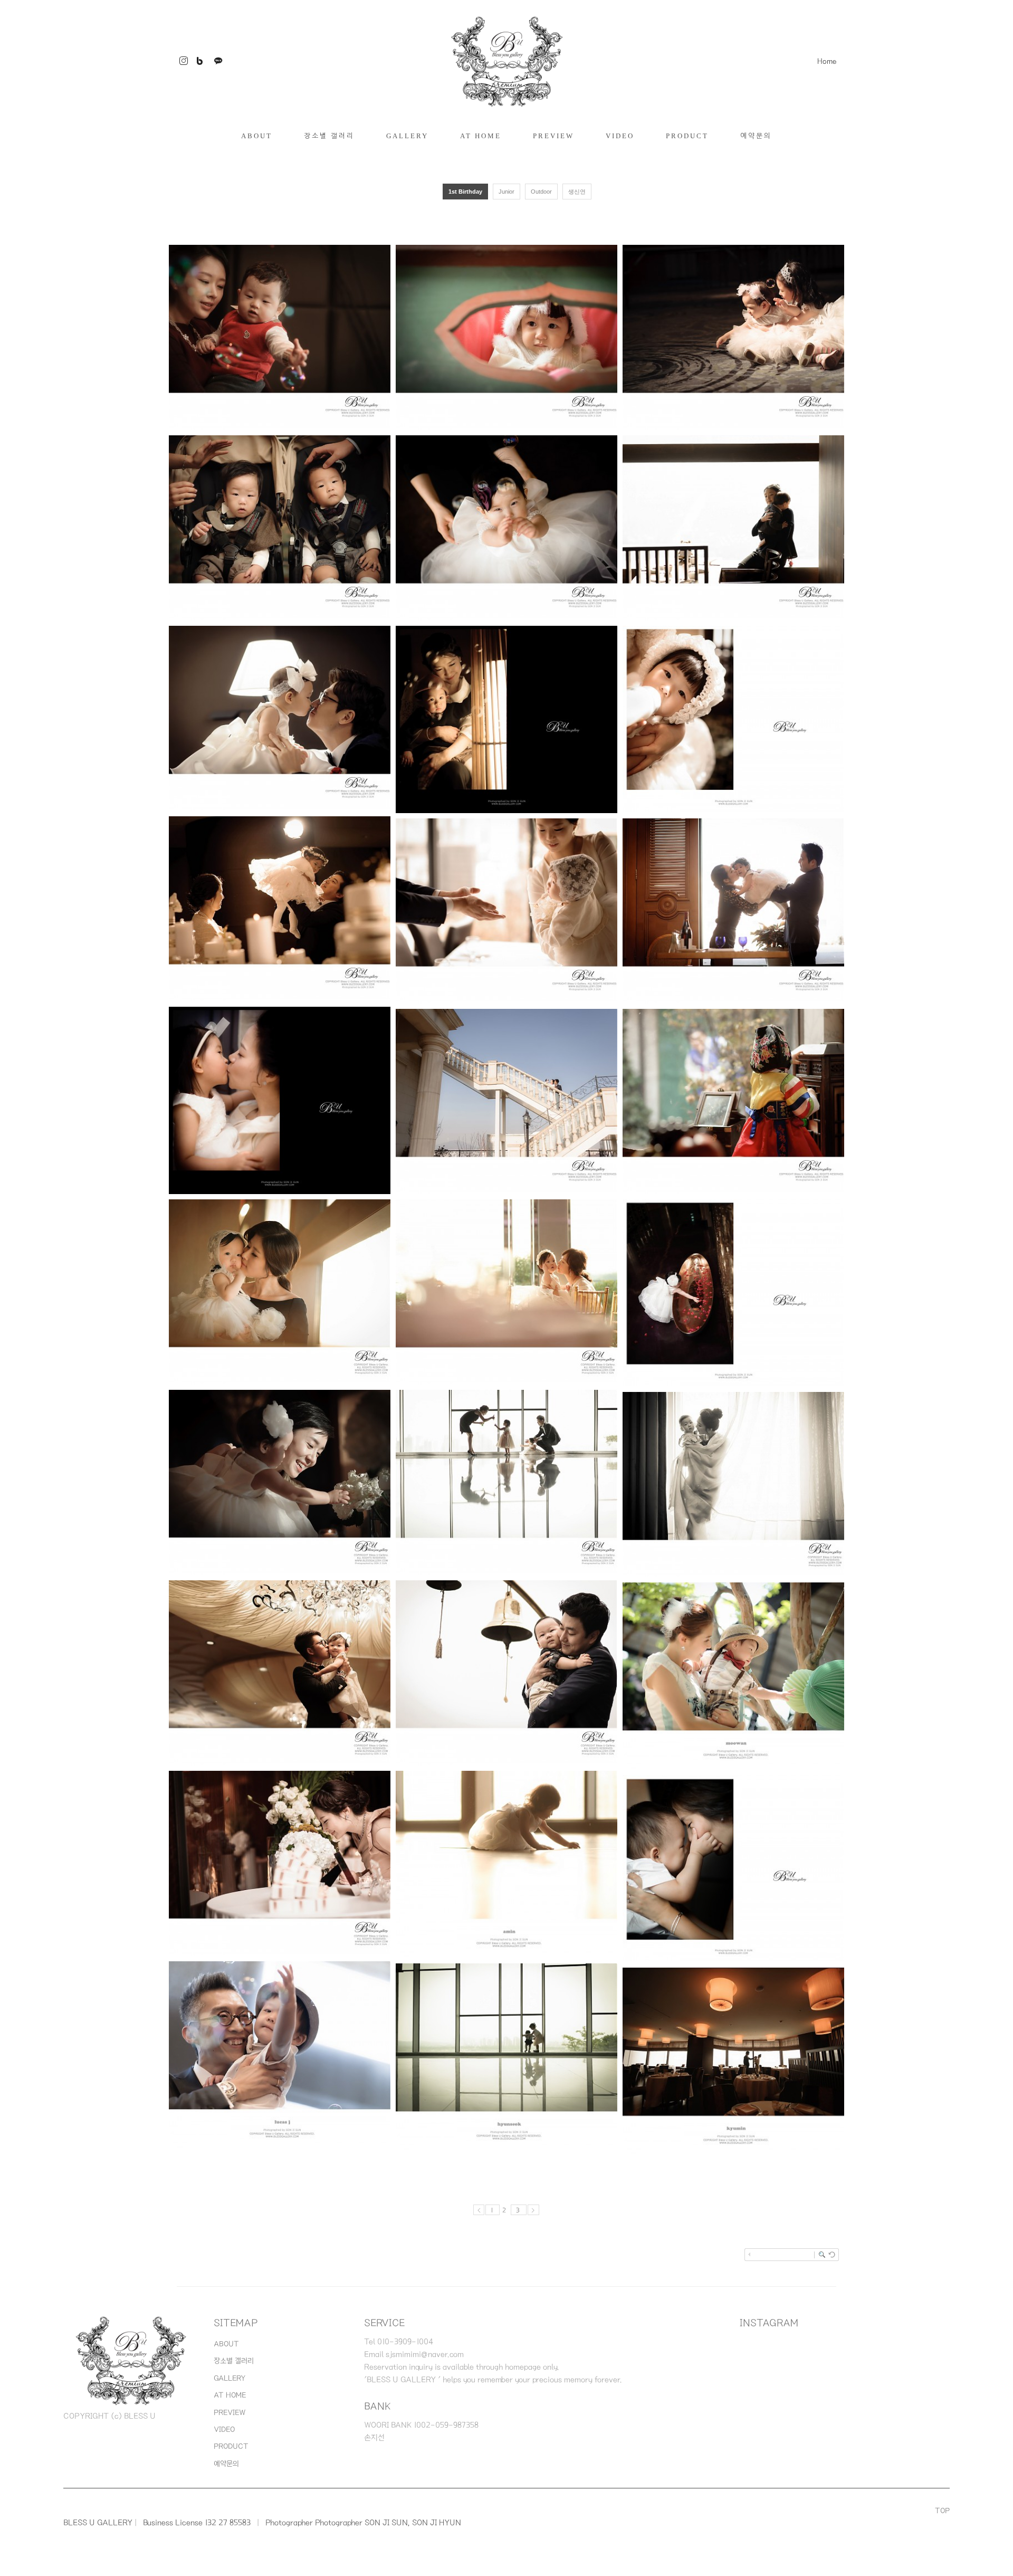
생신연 (577, 192)
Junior (506, 192)
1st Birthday (465, 192)
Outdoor (541, 192)
